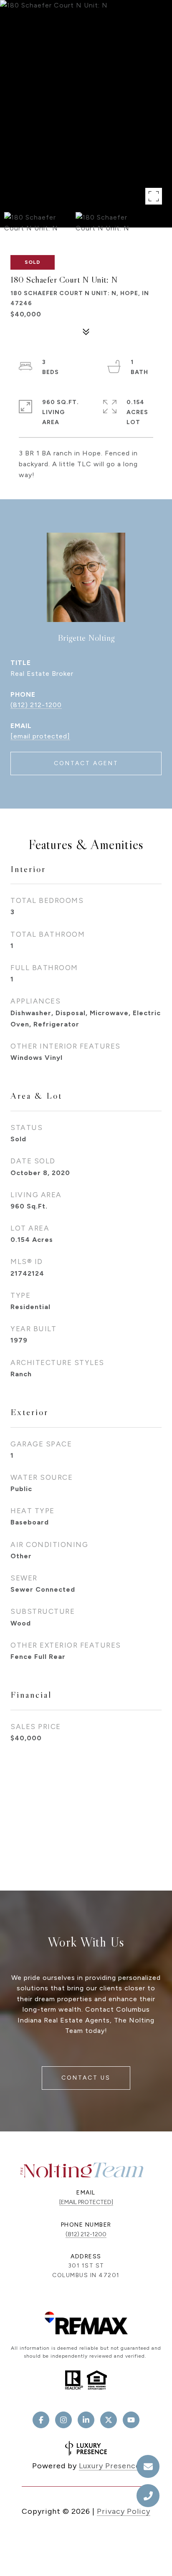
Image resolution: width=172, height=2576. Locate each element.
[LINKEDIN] (86, 2420)
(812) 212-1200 (36, 705)
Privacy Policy (124, 2511)
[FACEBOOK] (41, 2420)
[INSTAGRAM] (63, 2420)
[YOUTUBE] (131, 2420)
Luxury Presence (110, 2466)
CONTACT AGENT (86, 763)
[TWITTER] (109, 2420)
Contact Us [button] (86, 2078)
